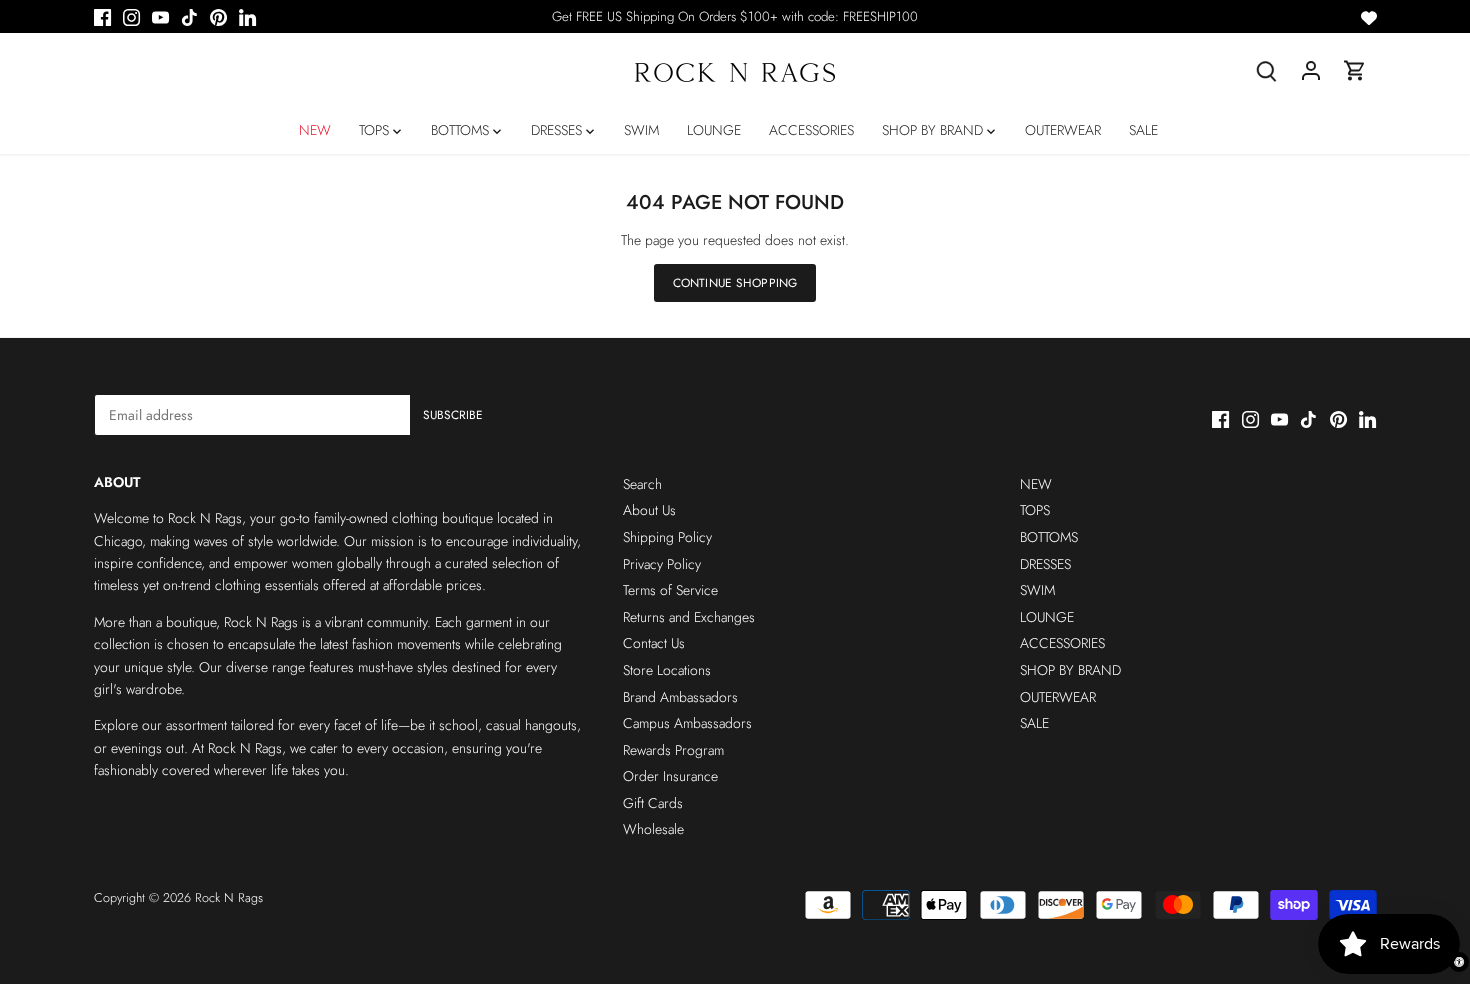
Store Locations (667, 670)
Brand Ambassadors (680, 697)
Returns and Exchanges (689, 617)
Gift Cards (653, 803)
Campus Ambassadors (687, 723)
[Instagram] (131, 17)
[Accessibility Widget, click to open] (1459, 962)
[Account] (1311, 70)
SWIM (1037, 590)
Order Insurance (670, 776)
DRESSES (1045, 564)
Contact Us (654, 643)
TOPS (1035, 510)
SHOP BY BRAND (1070, 670)
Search (642, 484)
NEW (1036, 484)
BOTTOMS (1049, 537)
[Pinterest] (218, 17)
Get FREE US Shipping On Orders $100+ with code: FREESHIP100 (735, 16)
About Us (649, 510)
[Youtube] (160, 17)
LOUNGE (1047, 617)
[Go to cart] (1355, 70)
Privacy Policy (662, 564)
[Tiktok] (189, 17)
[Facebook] (102, 17)
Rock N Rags (229, 898)
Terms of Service (670, 590)
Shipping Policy (667, 537)
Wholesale (653, 829)
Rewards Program (673, 750)
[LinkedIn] (247, 17)
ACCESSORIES (1062, 643)
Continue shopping (735, 282)
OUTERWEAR (1058, 697)
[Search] (1267, 70)
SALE (1034, 723)
